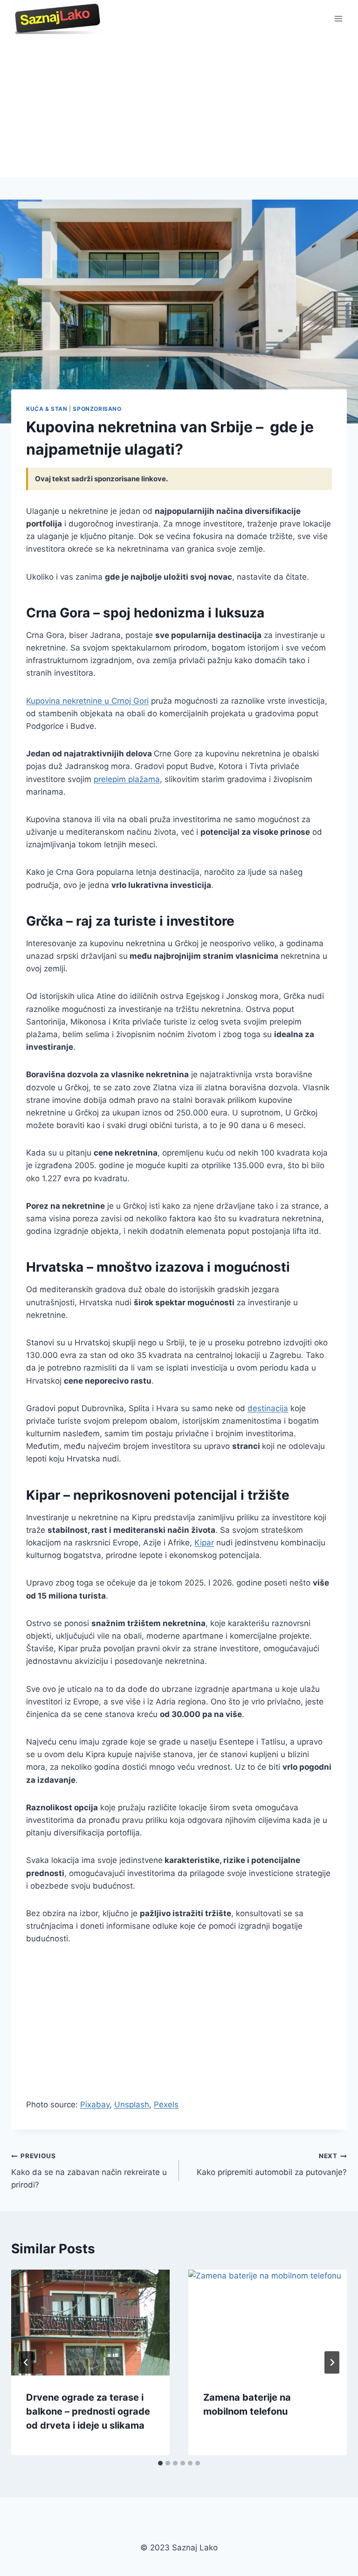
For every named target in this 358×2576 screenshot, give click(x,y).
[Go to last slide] (26, 2362)
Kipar (204, 1543)
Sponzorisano (97, 409)
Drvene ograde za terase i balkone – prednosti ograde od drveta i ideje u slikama (88, 2411)
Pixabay (95, 2105)
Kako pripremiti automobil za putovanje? (272, 2164)
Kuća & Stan (47, 409)
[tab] (160, 2463)
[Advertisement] (179, 107)
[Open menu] (338, 18)
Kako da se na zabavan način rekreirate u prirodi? (89, 2171)
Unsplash (132, 2105)
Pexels (166, 2105)
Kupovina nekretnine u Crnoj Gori (87, 701)
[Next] (332, 2362)
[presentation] (90, 2323)
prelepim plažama (127, 779)
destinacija (268, 1408)
